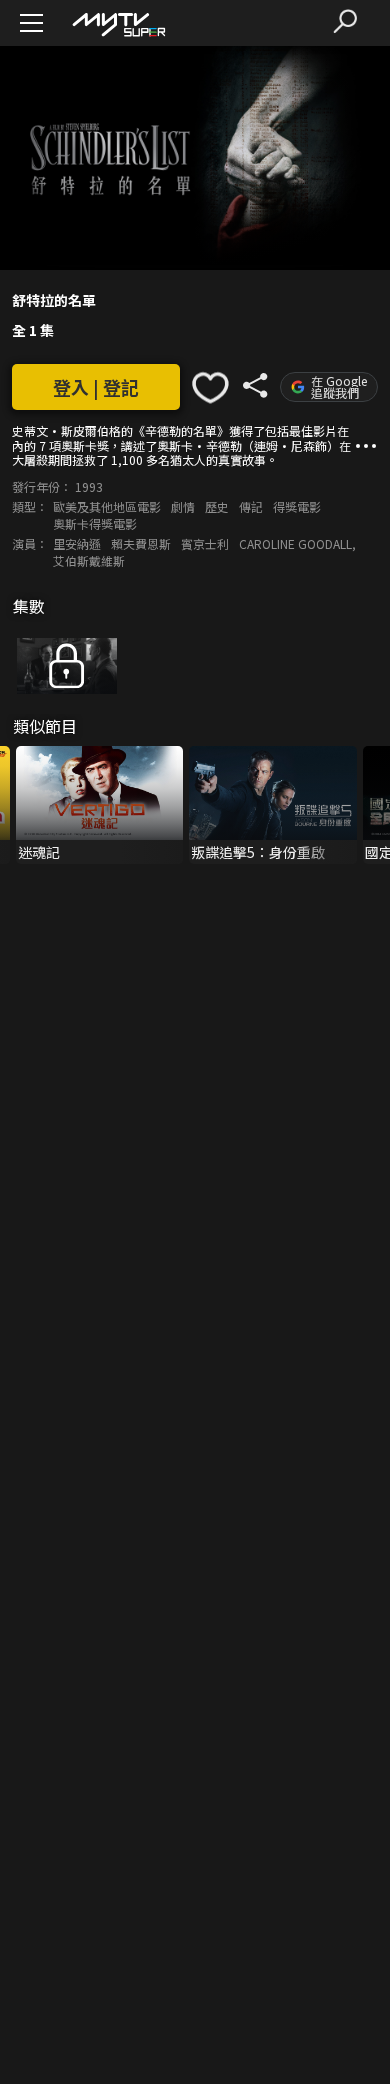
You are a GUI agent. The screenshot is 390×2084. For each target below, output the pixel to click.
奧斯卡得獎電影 (95, 523)
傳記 (251, 506)
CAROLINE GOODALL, (297, 543)
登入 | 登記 (96, 387)
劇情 (183, 506)
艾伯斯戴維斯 (89, 560)
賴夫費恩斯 (141, 543)
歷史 (217, 506)
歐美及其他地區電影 (107, 506)
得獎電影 (297, 506)
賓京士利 (205, 543)
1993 (89, 486)
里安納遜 (77, 543)
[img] (118, 23)
